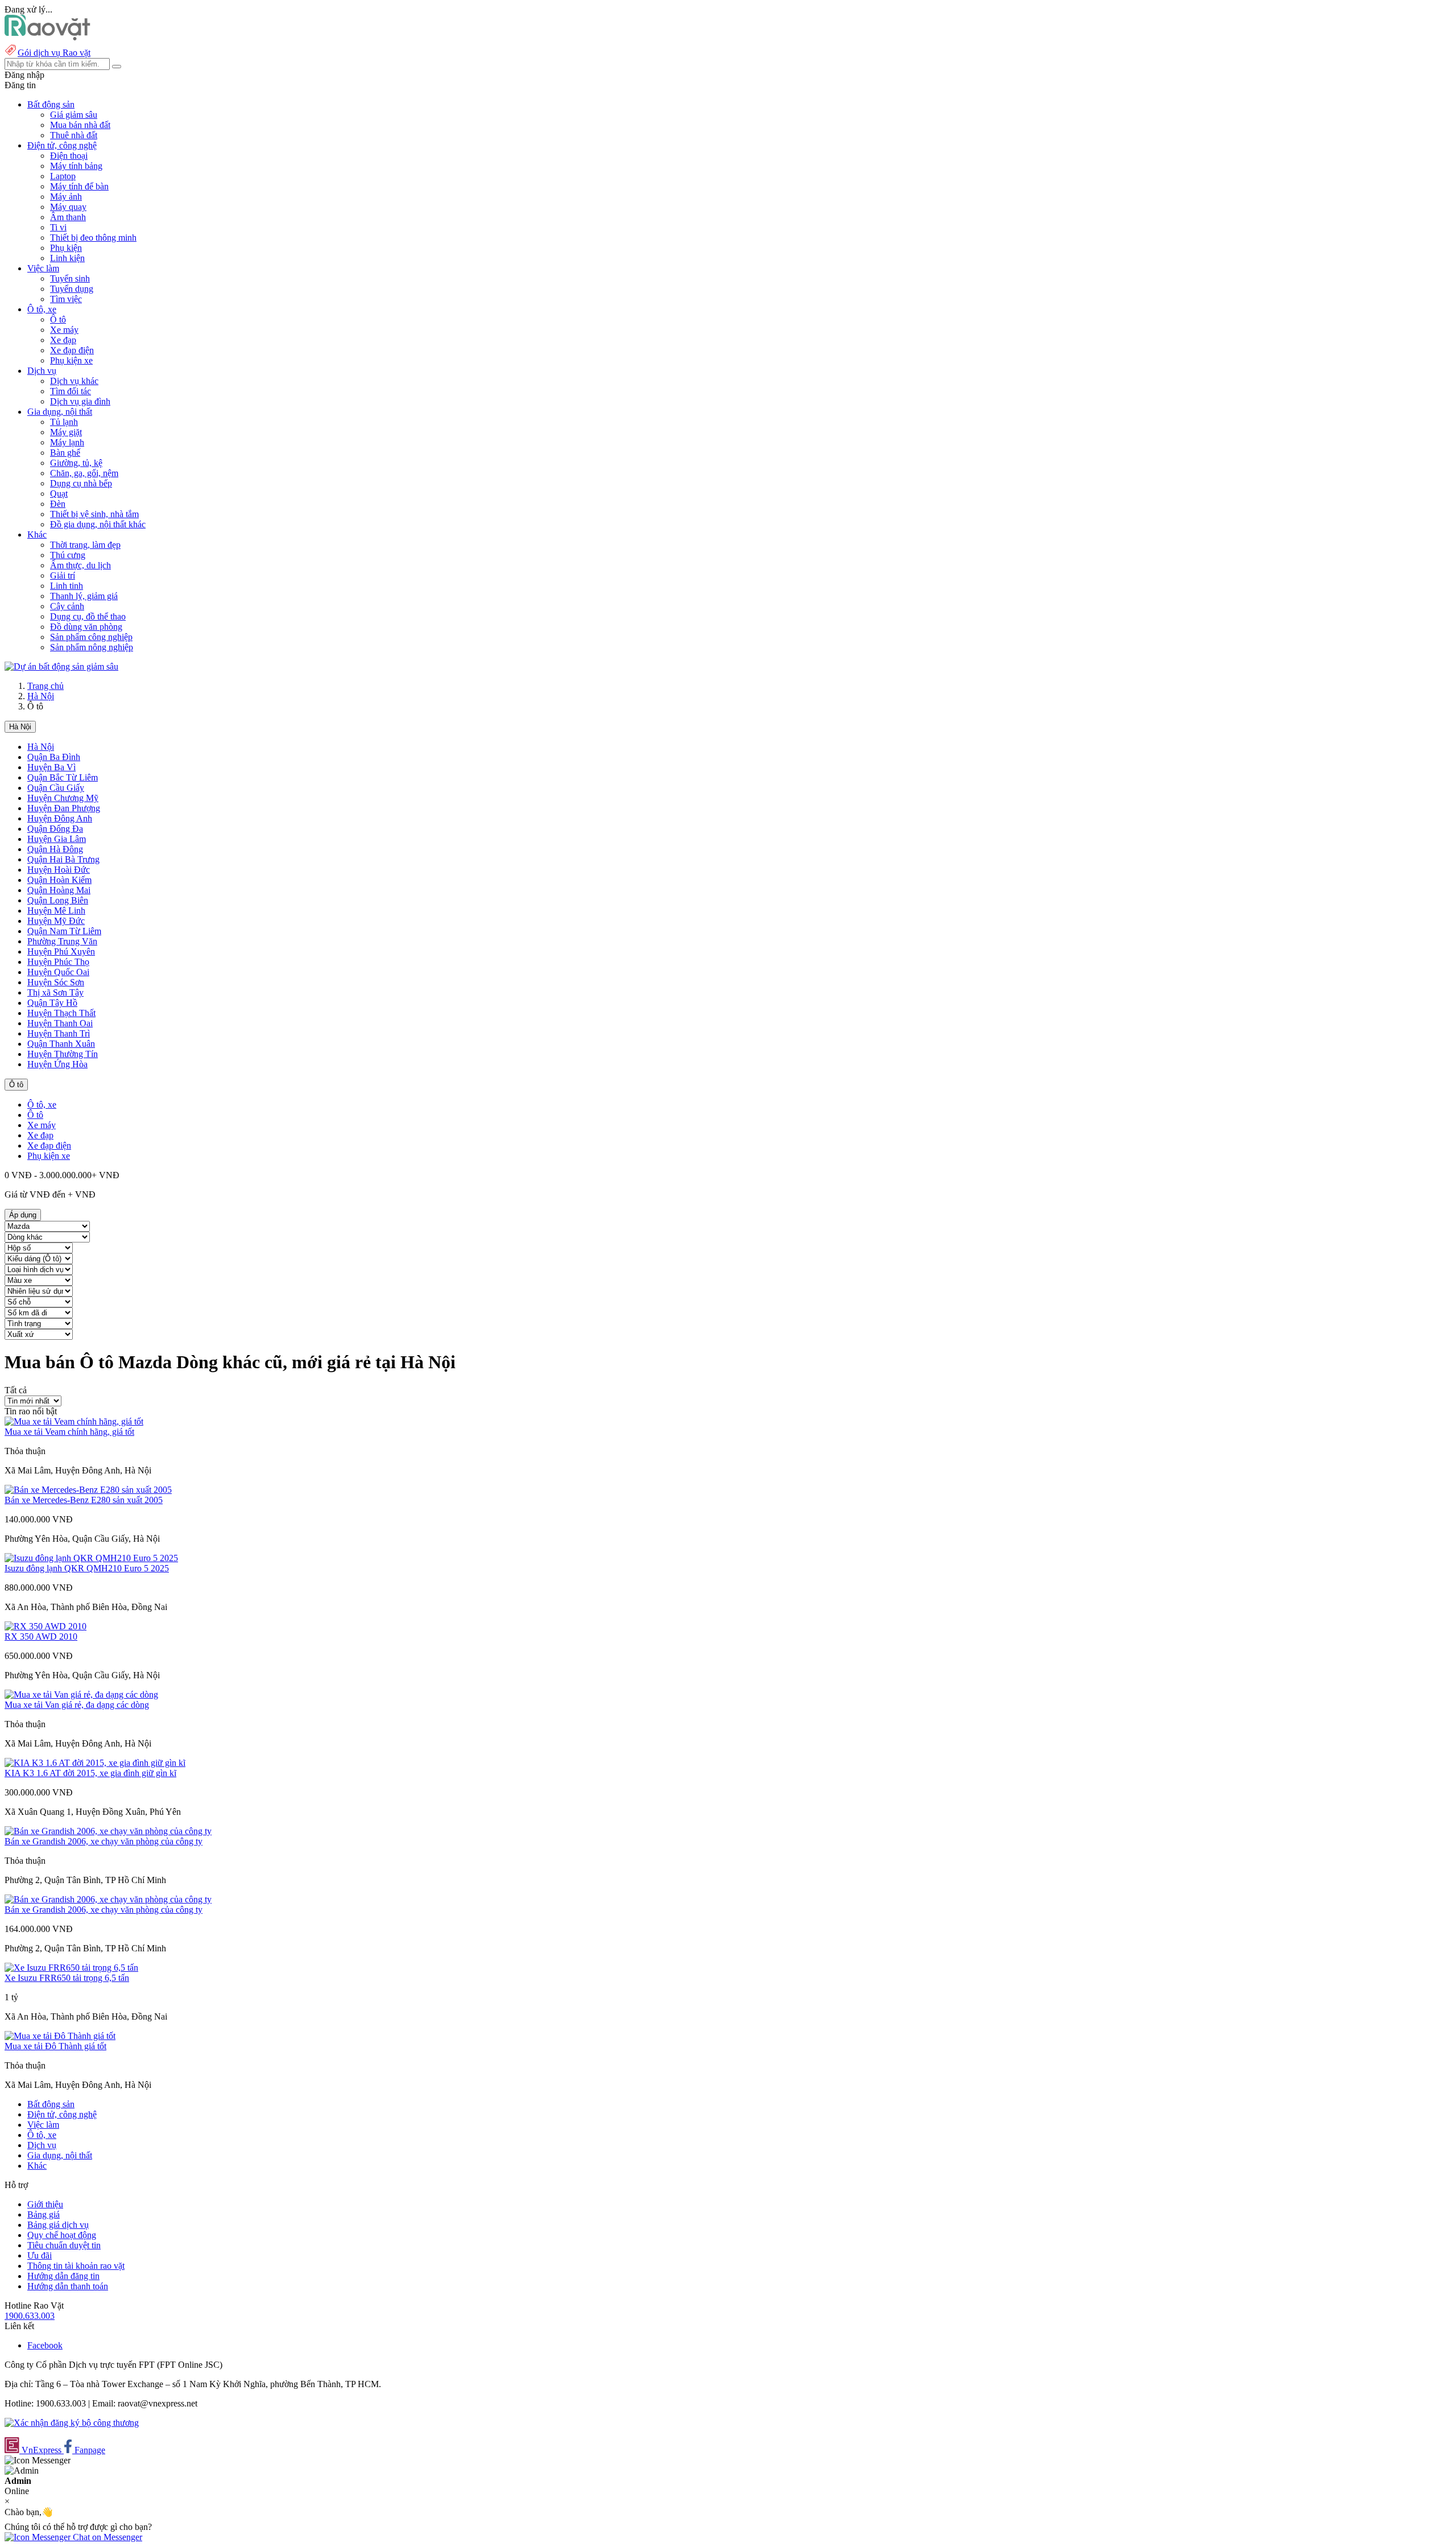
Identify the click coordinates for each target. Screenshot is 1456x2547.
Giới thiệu (45, 2204)
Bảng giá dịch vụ (58, 2225)
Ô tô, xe (42, 1105)
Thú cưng (68, 555)
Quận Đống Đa (55, 829)
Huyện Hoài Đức (59, 870)
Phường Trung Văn (62, 941)
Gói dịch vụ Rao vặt (54, 53)
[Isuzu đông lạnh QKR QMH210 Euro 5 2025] (91, 1558)
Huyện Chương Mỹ (63, 798)
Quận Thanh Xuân (61, 1044)
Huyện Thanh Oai (60, 1023)
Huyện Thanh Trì (59, 1033)
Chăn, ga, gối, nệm (84, 473)
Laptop (63, 176)
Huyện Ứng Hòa (57, 1064)
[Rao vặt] (47, 37)
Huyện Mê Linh (56, 911)
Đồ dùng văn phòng (86, 627)
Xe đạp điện (72, 350)
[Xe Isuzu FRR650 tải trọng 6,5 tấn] (71, 1968)
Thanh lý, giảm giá (84, 596)
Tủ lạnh (64, 422)
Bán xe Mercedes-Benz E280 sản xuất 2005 (84, 1500)
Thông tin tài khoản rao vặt (76, 2266)
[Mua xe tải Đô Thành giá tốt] (60, 2036)
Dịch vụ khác (74, 381)
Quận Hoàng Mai (59, 890)
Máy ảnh (66, 197)
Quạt (59, 494)
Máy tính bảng (76, 166)
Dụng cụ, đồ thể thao (88, 616)
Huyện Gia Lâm (57, 839)
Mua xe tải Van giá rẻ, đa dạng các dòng (77, 1705)
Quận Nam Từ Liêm (64, 931)
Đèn (58, 504)
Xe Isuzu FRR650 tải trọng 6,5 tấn (67, 1978)
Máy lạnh (67, 442)
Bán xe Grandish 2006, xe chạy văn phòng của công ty (104, 1841)
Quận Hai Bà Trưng (63, 859)
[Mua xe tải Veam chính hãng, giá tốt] (74, 1421)
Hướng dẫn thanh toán (68, 2286)
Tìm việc (66, 299)
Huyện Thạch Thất (61, 1013)
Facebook (45, 2345)
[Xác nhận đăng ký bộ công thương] (72, 2423)
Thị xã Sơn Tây (55, 992)
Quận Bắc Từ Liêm (63, 777)
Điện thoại (69, 156)
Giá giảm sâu (74, 115)
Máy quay (68, 207)
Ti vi (58, 227)
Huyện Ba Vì (51, 767)
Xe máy (64, 330)
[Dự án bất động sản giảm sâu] (61, 666)
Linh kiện (67, 258)
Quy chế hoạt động (62, 2235)
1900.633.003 (30, 2316)
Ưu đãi (40, 2255)
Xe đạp (63, 340)
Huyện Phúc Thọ (58, 962)
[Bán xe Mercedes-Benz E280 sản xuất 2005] (88, 1490)
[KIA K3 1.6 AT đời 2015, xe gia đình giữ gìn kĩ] (95, 1763)
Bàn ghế (65, 453)
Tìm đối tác (71, 391)
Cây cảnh (67, 606)
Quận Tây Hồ (52, 1003)
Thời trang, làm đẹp (85, 545)
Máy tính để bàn (79, 186)
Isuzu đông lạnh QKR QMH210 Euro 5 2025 (87, 1568)
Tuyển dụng (72, 289)
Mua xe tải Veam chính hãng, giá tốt (69, 1432)
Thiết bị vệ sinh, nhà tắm (94, 514)
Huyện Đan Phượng (64, 808)
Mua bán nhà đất (80, 125)
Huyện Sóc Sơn (56, 982)
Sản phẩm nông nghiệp (92, 647)
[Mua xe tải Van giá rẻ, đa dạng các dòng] (81, 1694)
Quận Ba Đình (54, 757)
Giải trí (63, 575)
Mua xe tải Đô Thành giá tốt (55, 2046)
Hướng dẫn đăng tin (63, 2276)
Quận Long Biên (58, 900)
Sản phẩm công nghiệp (91, 637)
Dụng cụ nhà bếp (81, 483)
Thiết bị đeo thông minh (93, 238)
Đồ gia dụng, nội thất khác (98, 524)
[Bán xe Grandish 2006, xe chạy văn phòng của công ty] (108, 1831)
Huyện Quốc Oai (58, 972)
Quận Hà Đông (55, 849)
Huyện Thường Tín (63, 1054)
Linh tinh (67, 586)
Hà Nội (41, 696)
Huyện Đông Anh (60, 818)
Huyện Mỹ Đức (56, 921)
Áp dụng (23, 1215)
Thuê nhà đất (74, 135)
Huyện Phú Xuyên (61, 951)
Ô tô (58, 319)
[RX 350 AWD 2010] (45, 1626)
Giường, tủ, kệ (76, 463)
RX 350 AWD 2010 (41, 1636)
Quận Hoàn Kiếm (59, 880)
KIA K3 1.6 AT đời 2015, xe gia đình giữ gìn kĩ (90, 1773)
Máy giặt (66, 432)
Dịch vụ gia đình (80, 401)
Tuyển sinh (70, 278)
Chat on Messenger (106, 2537)
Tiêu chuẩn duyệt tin (64, 2245)
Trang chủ (45, 686)
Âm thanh (68, 217)
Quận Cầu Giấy (56, 788)
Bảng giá (44, 2214)
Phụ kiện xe (71, 360)
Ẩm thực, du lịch (80, 565)
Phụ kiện (66, 248)
